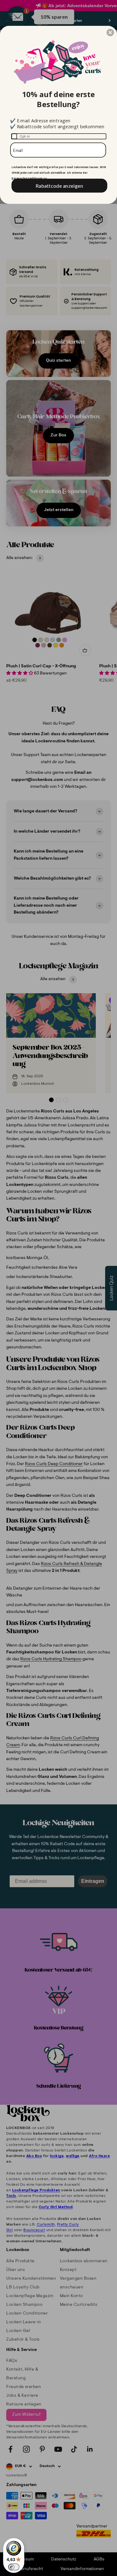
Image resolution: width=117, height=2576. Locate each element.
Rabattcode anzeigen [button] (59, 185)
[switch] (14, 2567)
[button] (110, 32)
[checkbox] (59, 136)
